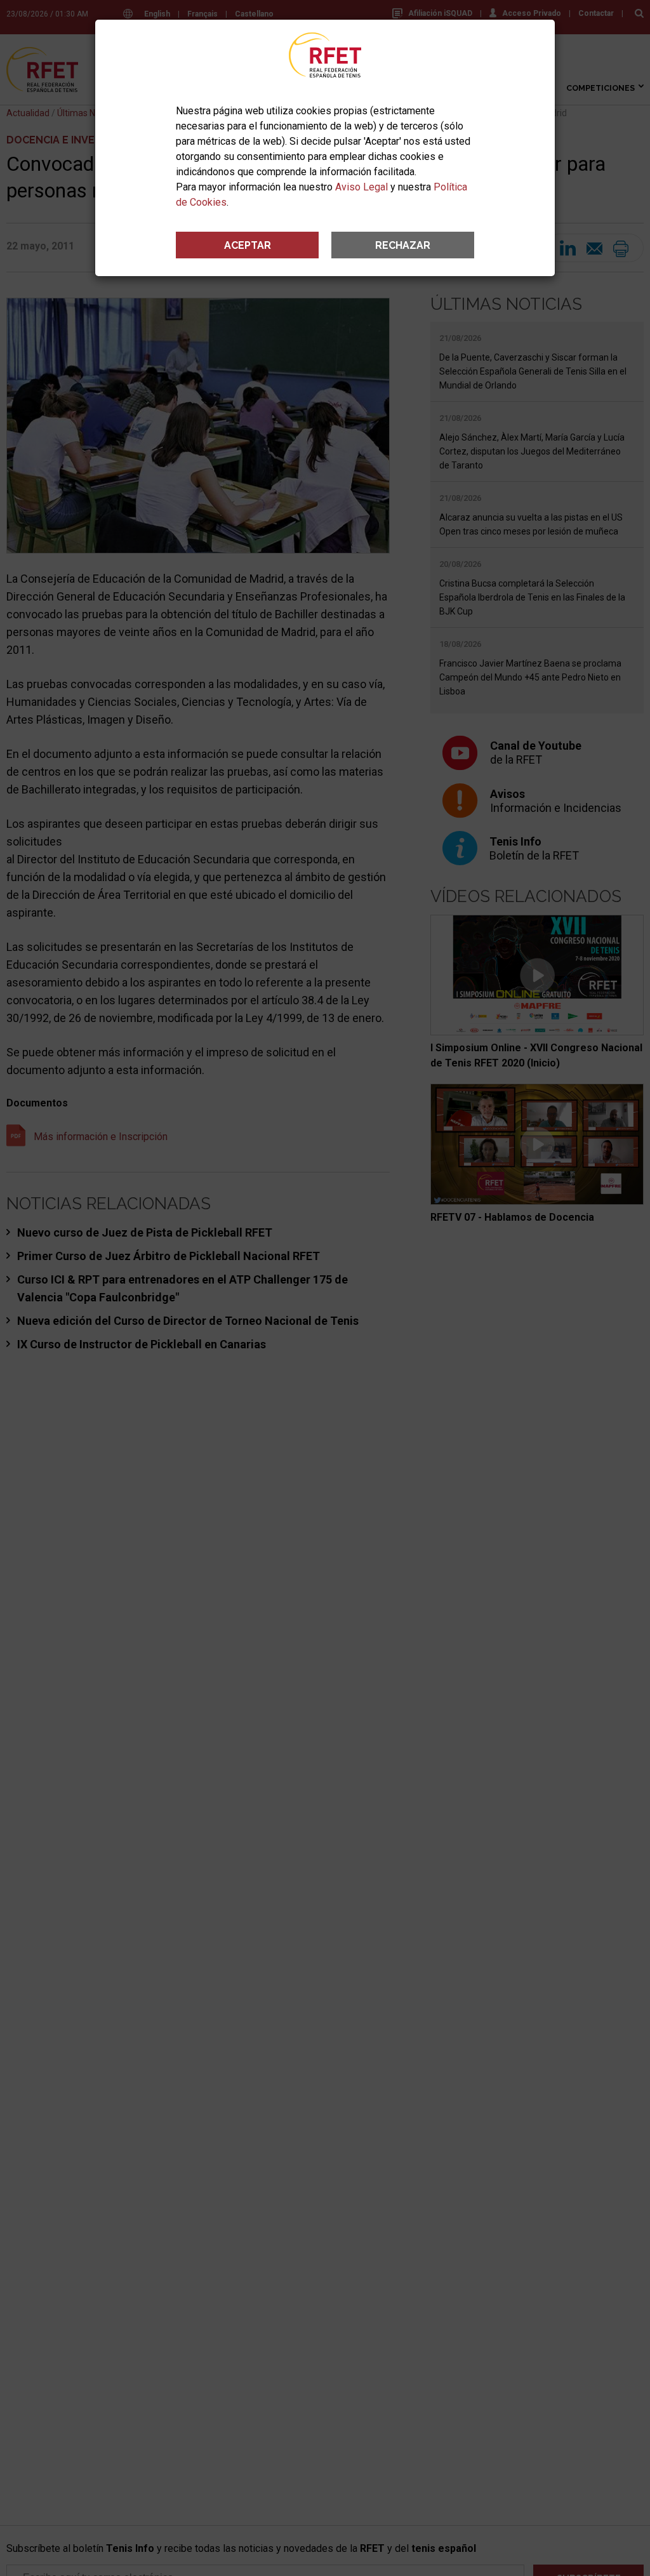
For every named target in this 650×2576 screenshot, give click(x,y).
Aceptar (248, 245)
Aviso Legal (361, 187)
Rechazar (403, 245)
